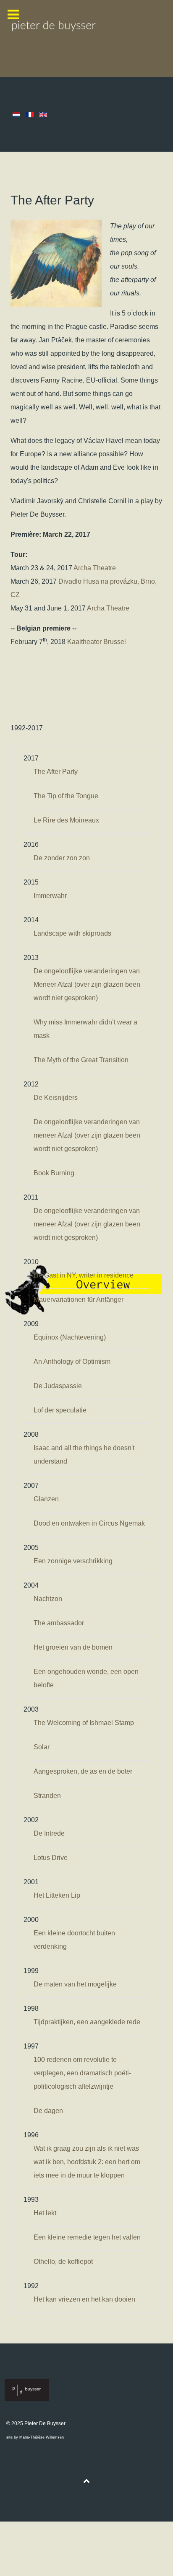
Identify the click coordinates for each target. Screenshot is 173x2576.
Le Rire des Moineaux (66, 820)
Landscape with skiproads (72, 933)
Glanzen (46, 1499)
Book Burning (54, 1173)
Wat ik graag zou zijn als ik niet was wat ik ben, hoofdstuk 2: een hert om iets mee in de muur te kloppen (87, 2162)
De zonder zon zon (62, 858)
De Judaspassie (58, 1386)
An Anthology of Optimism (72, 1362)
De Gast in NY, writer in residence (84, 1275)
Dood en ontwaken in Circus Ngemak (89, 1523)
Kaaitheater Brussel (97, 642)
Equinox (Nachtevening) (70, 1337)
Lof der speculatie (60, 1410)
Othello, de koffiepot (63, 2262)
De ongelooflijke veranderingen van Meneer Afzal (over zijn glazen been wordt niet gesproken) (87, 984)
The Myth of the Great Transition (81, 1060)
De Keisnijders (56, 1098)
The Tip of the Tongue (66, 796)
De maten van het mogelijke (75, 1984)
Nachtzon (48, 1599)
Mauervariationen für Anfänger (79, 1300)
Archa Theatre (95, 568)
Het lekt (45, 2213)
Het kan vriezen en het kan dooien (84, 2299)
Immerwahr (50, 896)
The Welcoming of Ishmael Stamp (84, 1723)
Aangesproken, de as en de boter (83, 1771)
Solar (42, 1747)
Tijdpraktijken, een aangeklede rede (87, 2022)
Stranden (47, 1796)
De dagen (48, 2111)
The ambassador (59, 1623)
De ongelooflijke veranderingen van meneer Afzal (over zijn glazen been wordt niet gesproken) (87, 1135)
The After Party (56, 772)
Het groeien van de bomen (73, 1647)
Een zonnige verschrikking (73, 1561)
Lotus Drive (51, 1858)
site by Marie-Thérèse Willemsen (35, 2437)
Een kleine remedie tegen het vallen (87, 2237)
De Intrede (49, 1833)
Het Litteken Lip (57, 1895)
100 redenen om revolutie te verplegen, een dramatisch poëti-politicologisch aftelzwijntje (82, 2073)
